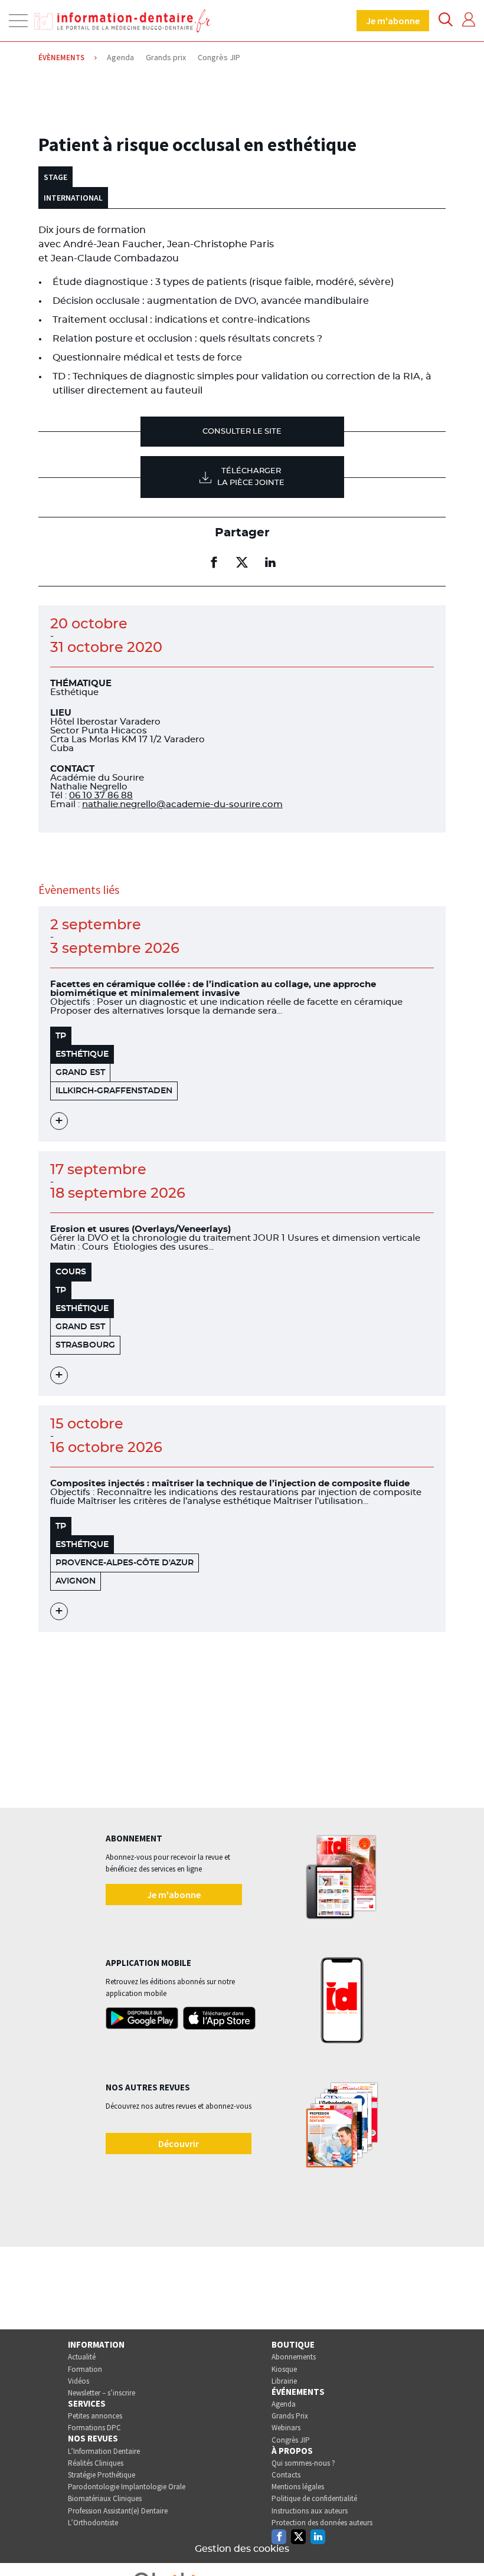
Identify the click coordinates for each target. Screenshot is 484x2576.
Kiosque (284, 2369)
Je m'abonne (393, 21)
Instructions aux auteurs (310, 2511)
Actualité (82, 2357)
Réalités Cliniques (96, 2463)
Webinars (286, 2428)
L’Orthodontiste (93, 2523)
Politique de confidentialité (314, 2498)
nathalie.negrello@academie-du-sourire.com (182, 804)
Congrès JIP (291, 2440)
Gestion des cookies (242, 2549)
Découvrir (179, 2144)
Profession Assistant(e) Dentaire (118, 2511)
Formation (85, 2369)
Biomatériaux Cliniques (105, 2498)
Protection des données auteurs (322, 2523)
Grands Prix (290, 2416)
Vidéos (79, 2381)
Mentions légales (298, 2487)
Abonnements (294, 2357)
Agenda (284, 2404)
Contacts (286, 2475)
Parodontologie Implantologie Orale (127, 2487)
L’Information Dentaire (104, 2451)
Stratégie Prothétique (102, 2475)
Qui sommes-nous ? (303, 2463)
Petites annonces (95, 2416)
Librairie (284, 2381)
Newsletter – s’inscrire (102, 2393)
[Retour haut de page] (463, 2545)
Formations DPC (94, 2428)
